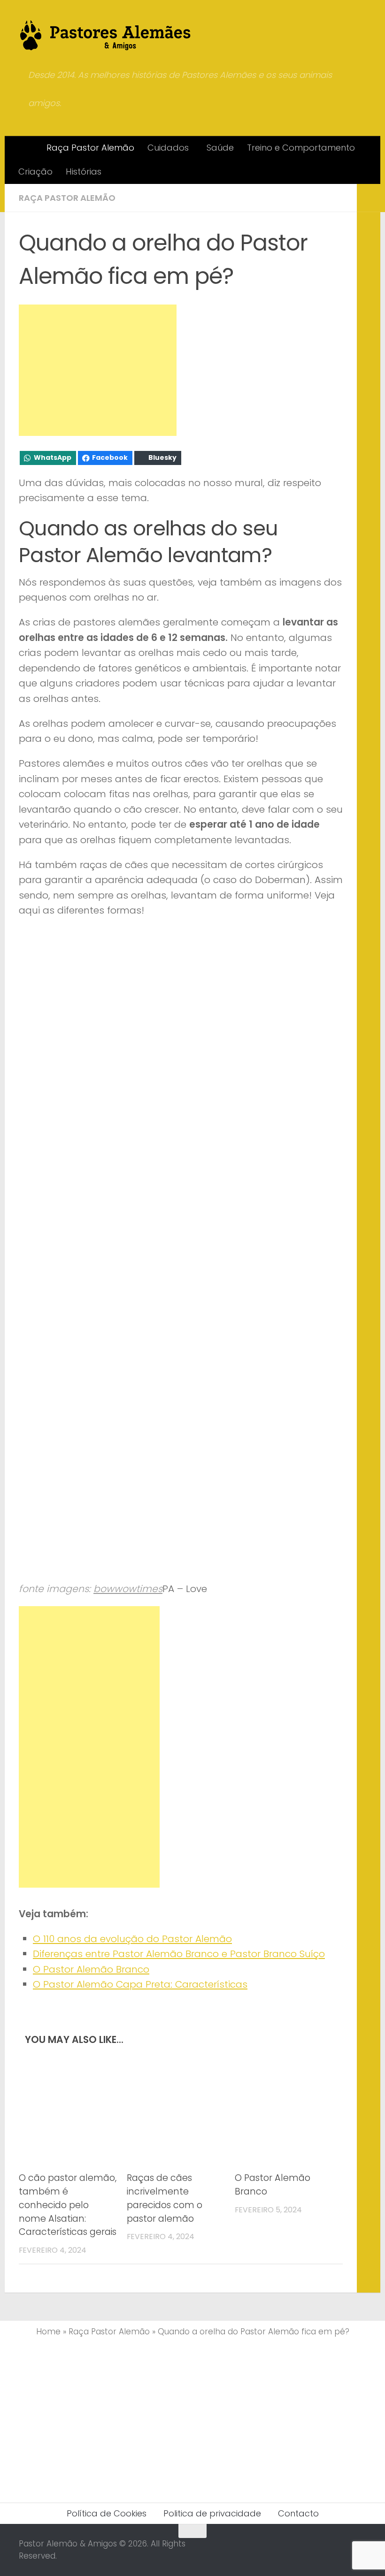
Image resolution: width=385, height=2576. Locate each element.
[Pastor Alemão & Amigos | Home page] (106, 35)
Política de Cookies (107, 2513)
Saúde (220, 148)
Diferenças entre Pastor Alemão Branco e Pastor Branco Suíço (179, 1954)
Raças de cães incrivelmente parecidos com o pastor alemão (165, 2198)
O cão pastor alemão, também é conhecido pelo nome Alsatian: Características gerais (68, 2205)
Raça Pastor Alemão (90, 148)
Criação (35, 171)
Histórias (84, 171)
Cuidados (168, 148)
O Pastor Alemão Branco (91, 1969)
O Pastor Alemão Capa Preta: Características (140, 1984)
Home (48, 2332)
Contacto (298, 2513)
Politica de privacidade (212, 2513)
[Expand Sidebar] (369, 198)
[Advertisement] (98, 370)
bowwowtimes (128, 1589)
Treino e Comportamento (301, 148)
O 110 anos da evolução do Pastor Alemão (132, 1939)
